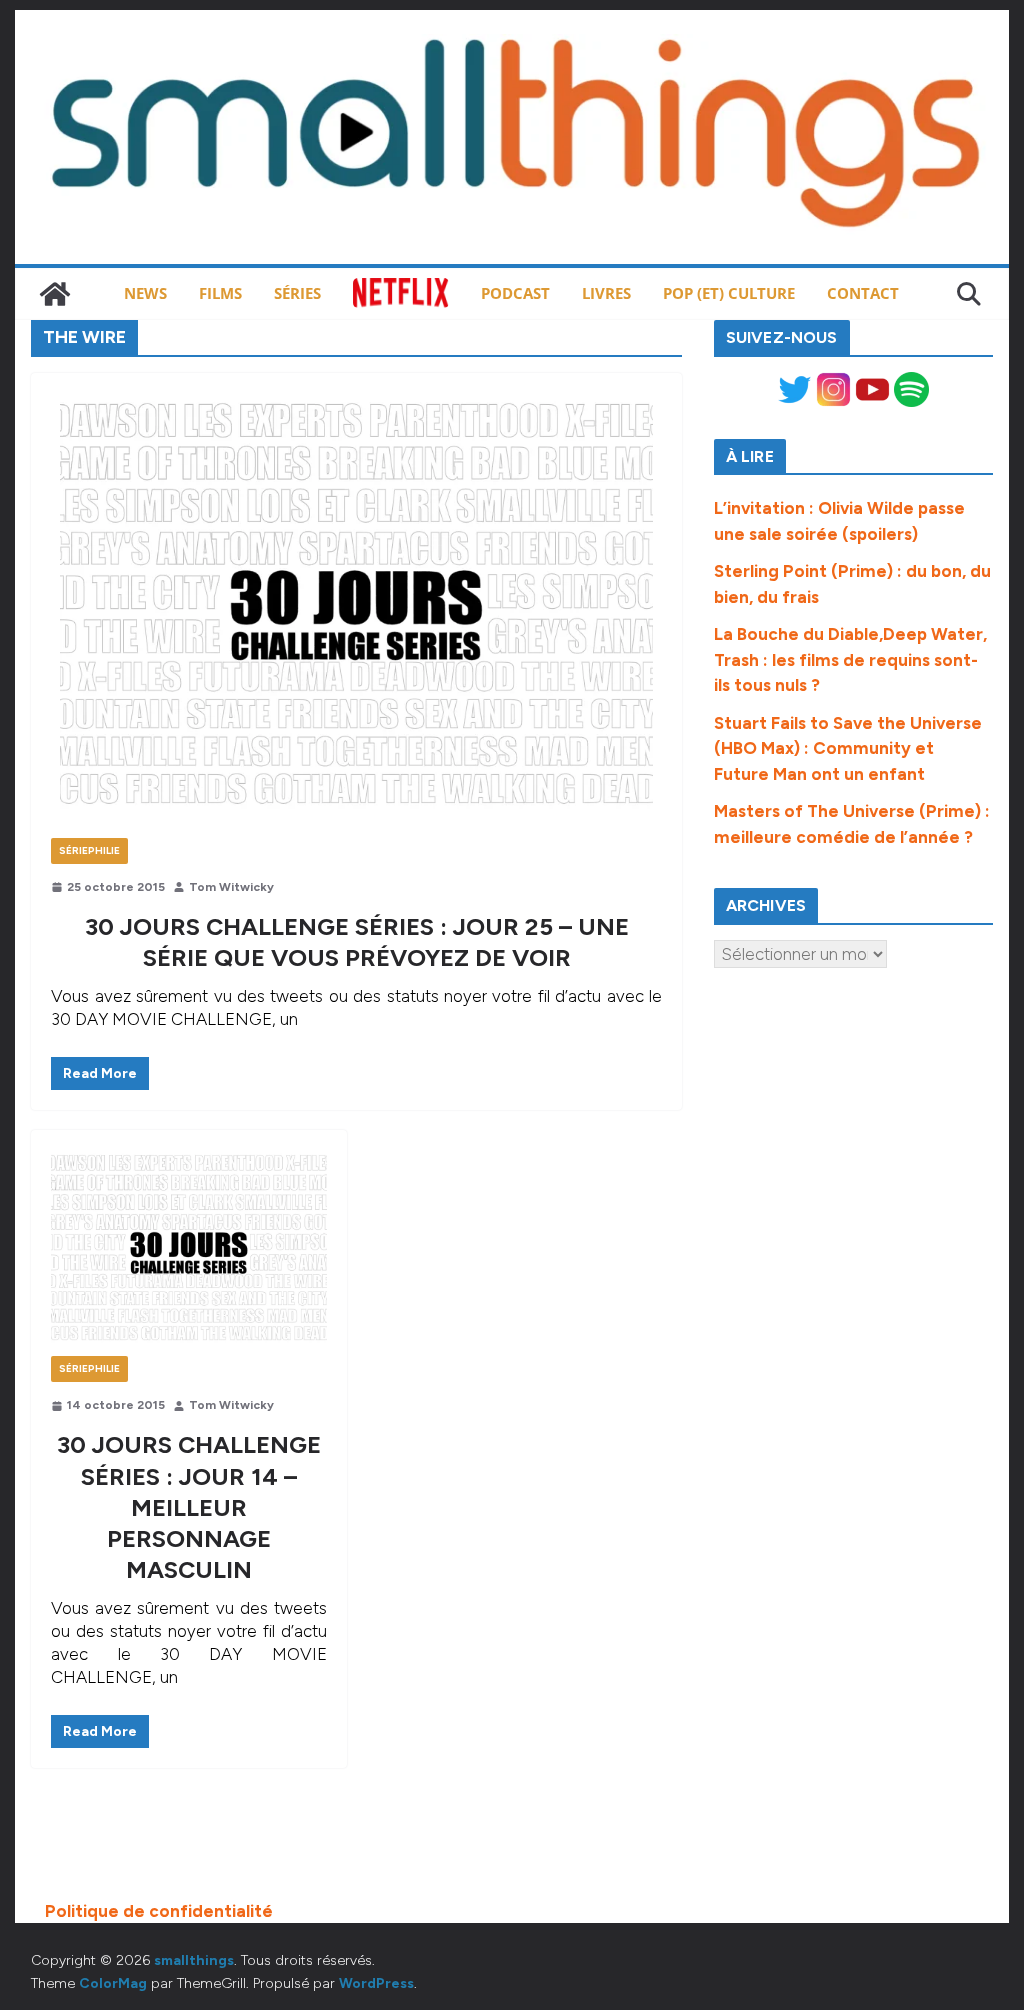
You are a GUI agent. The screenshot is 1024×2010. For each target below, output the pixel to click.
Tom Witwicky (231, 887)
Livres (606, 293)
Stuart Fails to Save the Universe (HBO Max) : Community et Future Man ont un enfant (848, 748)
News (145, 293)
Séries (297, 293)
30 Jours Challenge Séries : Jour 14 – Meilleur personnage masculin (189, 1507)
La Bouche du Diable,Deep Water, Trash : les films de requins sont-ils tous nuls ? (850, 659)
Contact (863, 293)
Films (220, 293)
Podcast (515, 293)
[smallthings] (55, 294)
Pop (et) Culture (729, 293)
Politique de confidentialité (159, 1911)
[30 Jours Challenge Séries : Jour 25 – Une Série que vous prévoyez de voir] (356, 615)
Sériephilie (89, 850)
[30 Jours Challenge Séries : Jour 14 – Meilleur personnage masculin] (188, 1253)
